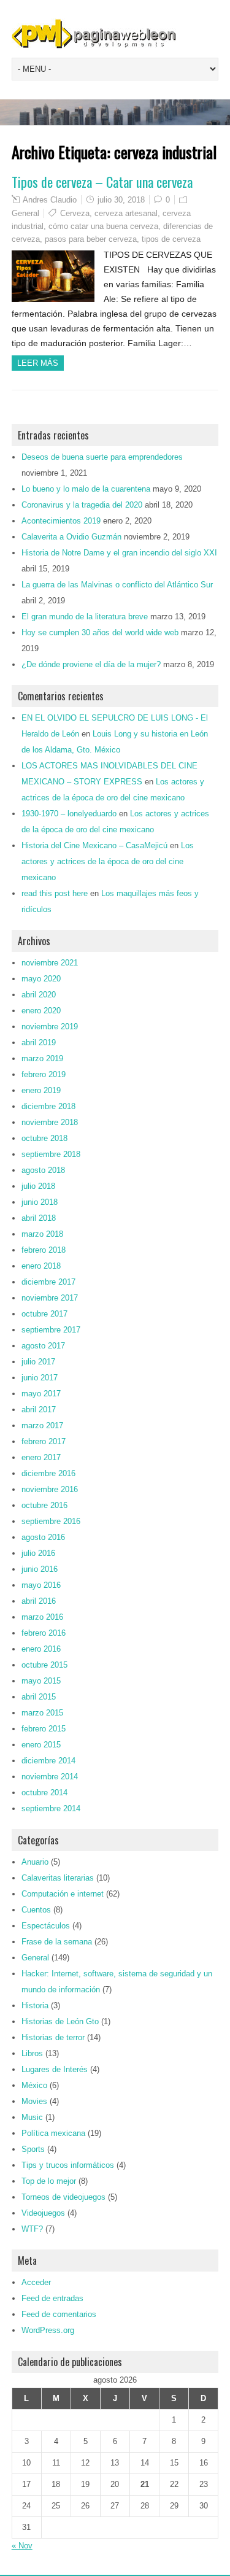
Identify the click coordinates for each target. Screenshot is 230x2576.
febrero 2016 (44, 1633)
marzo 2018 (42, 1234)
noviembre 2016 (50, 1489)
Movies (34, 2101)
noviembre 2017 (50, 1298)
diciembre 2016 (48, 1473)
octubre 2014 (44, 1793)
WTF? (32, 2229)
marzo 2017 (42, 1425)
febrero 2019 (44, 1074)
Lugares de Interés (55, 2069)
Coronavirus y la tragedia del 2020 (82, 505)
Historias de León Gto (60, 2021)
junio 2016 (40, 1569)
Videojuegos (43, 2213)
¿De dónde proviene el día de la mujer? (91, 664)
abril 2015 (39, 1697)
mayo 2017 (41, 1394)
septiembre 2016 (51, 1521)
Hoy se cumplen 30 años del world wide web (100, 632)
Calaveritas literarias (58, 1878)
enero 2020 (41, 1011)
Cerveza (75, 213)
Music (32, 2117)
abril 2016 (39, 1601)
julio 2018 (38, 1186)
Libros (32, 2053)
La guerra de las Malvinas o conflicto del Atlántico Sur (117, 585)
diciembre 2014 (48, 1761)
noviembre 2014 (50, 1777)
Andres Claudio (50, 200)
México (34, 2085)
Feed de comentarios (59, 2314)
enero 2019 (41, 1090)
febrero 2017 (44, 1441)
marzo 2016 (42, 1617)
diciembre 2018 (48, 1106)
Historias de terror (53, 2037)
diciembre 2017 (48, 1282)
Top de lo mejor (49, 2181)
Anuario (35, 1862)
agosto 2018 (43, 1170)
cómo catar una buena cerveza (103, 226)
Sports (33, 2149)
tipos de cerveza (171, 239)
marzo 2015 (42, 1713)
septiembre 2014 (51, 1808)
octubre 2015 (44, 1665)
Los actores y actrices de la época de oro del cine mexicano (108, 861)
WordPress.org (48, 2330)
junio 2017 (40, 1378)
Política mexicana (53, 2133)
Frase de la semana (57, 1942)
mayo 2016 (41, 1585)
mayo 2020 (41, 979)
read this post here (55, 893)
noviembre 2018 (50, 1122)
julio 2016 (38, 1553)
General (25, 213)
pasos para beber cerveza (91, 239)
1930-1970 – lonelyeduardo (69, 814)
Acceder (36, 2282)
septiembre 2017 (51, 1330)
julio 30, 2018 (121, 200)
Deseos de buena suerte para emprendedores (102, 457)
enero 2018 (41, 1266)
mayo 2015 (41, 1681)
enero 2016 (41, 1649)
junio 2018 (40, 1202)
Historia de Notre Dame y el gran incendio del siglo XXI (119, 553)
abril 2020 (39, 995)
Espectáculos (46, 1926)
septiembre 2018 (51, 1154)
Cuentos (36, 1910)
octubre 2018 (44, 1138)
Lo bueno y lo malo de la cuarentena (86, 489)
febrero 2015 (44, 1729)
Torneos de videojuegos (63, 2197)
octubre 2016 (44, 1505)
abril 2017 (39, 1410)
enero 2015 (41, 1745)
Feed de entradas (52, 2298)
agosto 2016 (43, 1537)
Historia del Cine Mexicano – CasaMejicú (94, 845)
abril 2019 (39, 1042)
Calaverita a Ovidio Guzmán (71, 537)
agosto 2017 (43, 1346)
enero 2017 (41, 1457)
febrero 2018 (44, 1250)
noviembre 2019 (50, 1027)
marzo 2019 (42, 1058)
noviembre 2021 (50, 963)
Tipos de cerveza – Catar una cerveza (102, 182)
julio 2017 (38, 1362)
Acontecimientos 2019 (61, 521)
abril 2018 (39, 1218)
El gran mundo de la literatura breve (85, 617)
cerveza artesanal (126, 213)
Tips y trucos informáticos (68, 2165)
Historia (35, 2005)
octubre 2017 (44, 1314)
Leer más (38, 363)
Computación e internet (63, 1894)
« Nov (22, 2546)
